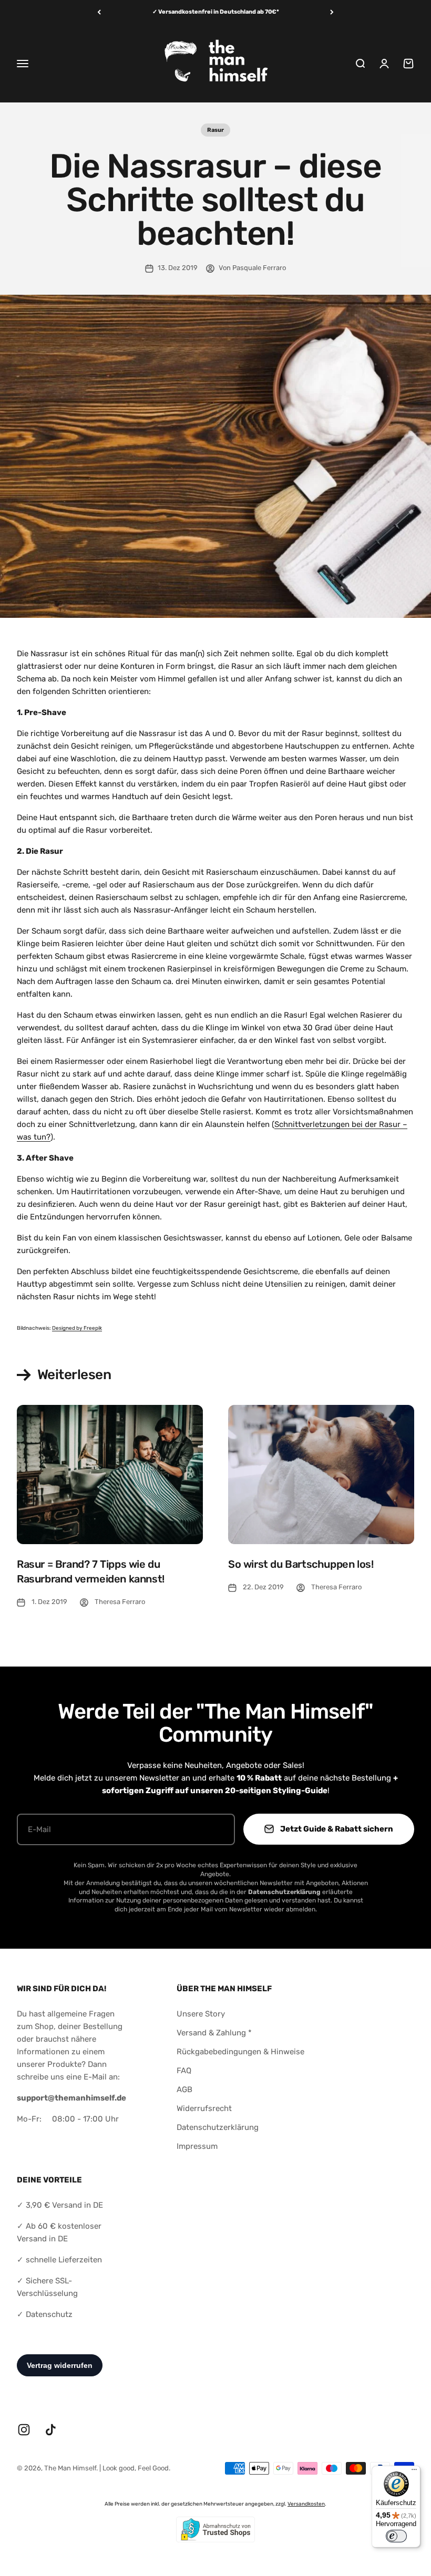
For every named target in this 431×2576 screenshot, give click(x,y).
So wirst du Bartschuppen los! (301, 1564)
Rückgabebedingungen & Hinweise (240, 2052)
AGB (184, 2089)
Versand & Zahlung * (214, 2033)
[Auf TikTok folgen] (51, 2430)
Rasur (215, 130)
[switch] (396, 2536)
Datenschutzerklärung (218, 2127)
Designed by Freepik (77, 1328)
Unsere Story (201, 2014)
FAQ (184, 2071)
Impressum (197, 2146)
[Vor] (332, 12)
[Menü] (414, 2472)
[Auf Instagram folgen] (24, 2430)
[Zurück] (99, 12)
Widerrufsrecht (204, 2108)
